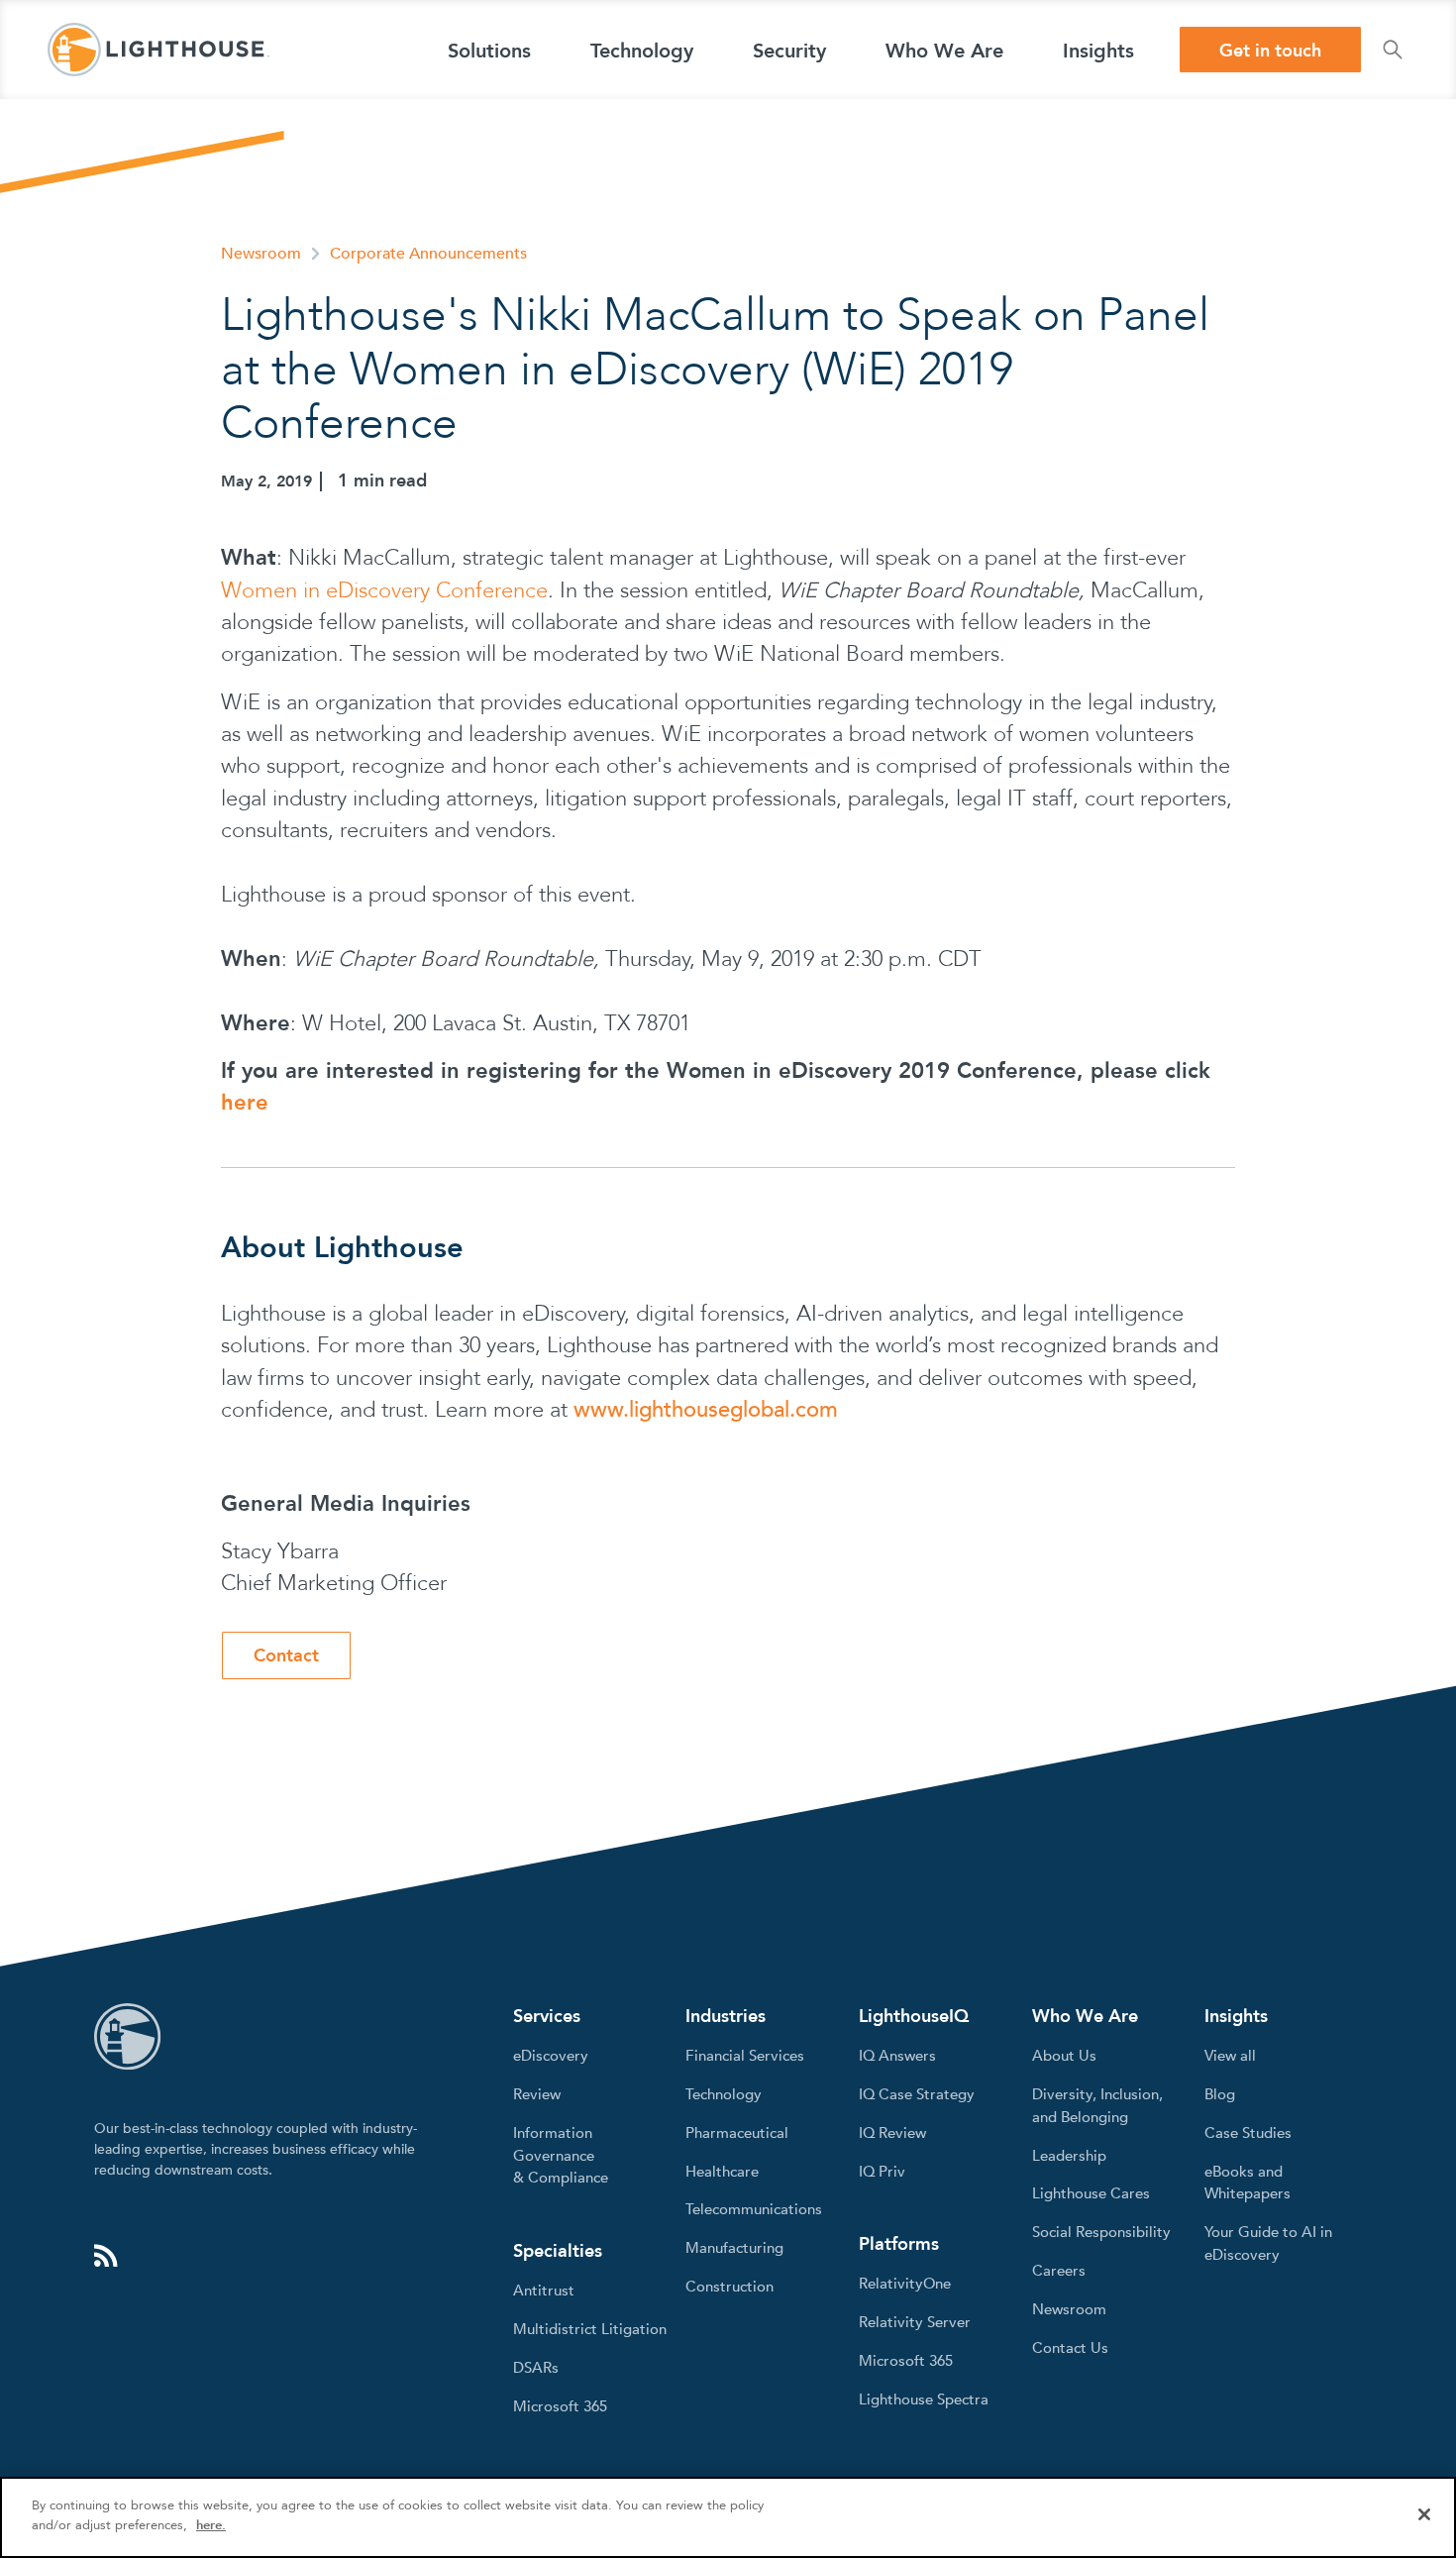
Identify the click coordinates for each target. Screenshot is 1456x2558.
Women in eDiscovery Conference (384, 590)
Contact (286, 1656)
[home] (158, 50)
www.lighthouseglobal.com (706, 1410)
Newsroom (261, 254)
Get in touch (1270, 51)
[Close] (1424, 2514)
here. (211, 2524)
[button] (489, 50)
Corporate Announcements (428, 254)
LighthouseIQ (914, 2017)
